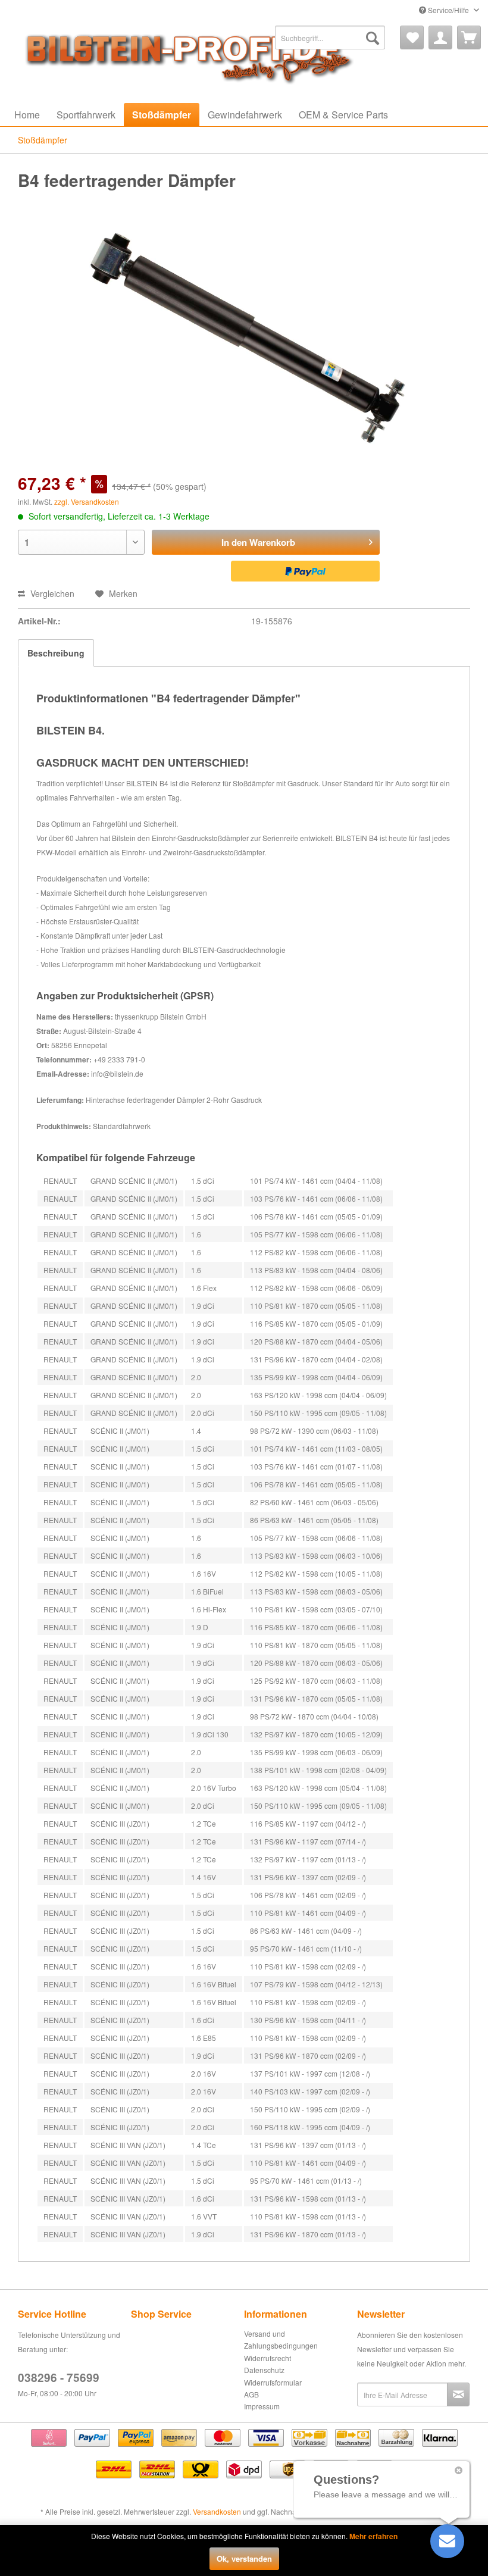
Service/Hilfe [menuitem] (448, 10)
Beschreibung (56, 653)
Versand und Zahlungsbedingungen (281, 2339)
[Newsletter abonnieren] (458, 2394)
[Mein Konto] (440, 37)
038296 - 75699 (59, 2378)
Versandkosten (217, 2511)
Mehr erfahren (373, 2536)
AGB (251, 2394)
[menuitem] (330, 37)
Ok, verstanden (244, 2558)
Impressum (262, 2406)
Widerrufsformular (273, 2382)
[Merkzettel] (412, 37)
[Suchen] (373, 37)
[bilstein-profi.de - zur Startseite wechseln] (184, 55)
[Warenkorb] (469, 37)
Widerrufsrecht (268, 2358)
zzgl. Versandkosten (87, 501)
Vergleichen (51, 593)
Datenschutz (264, 2370)
